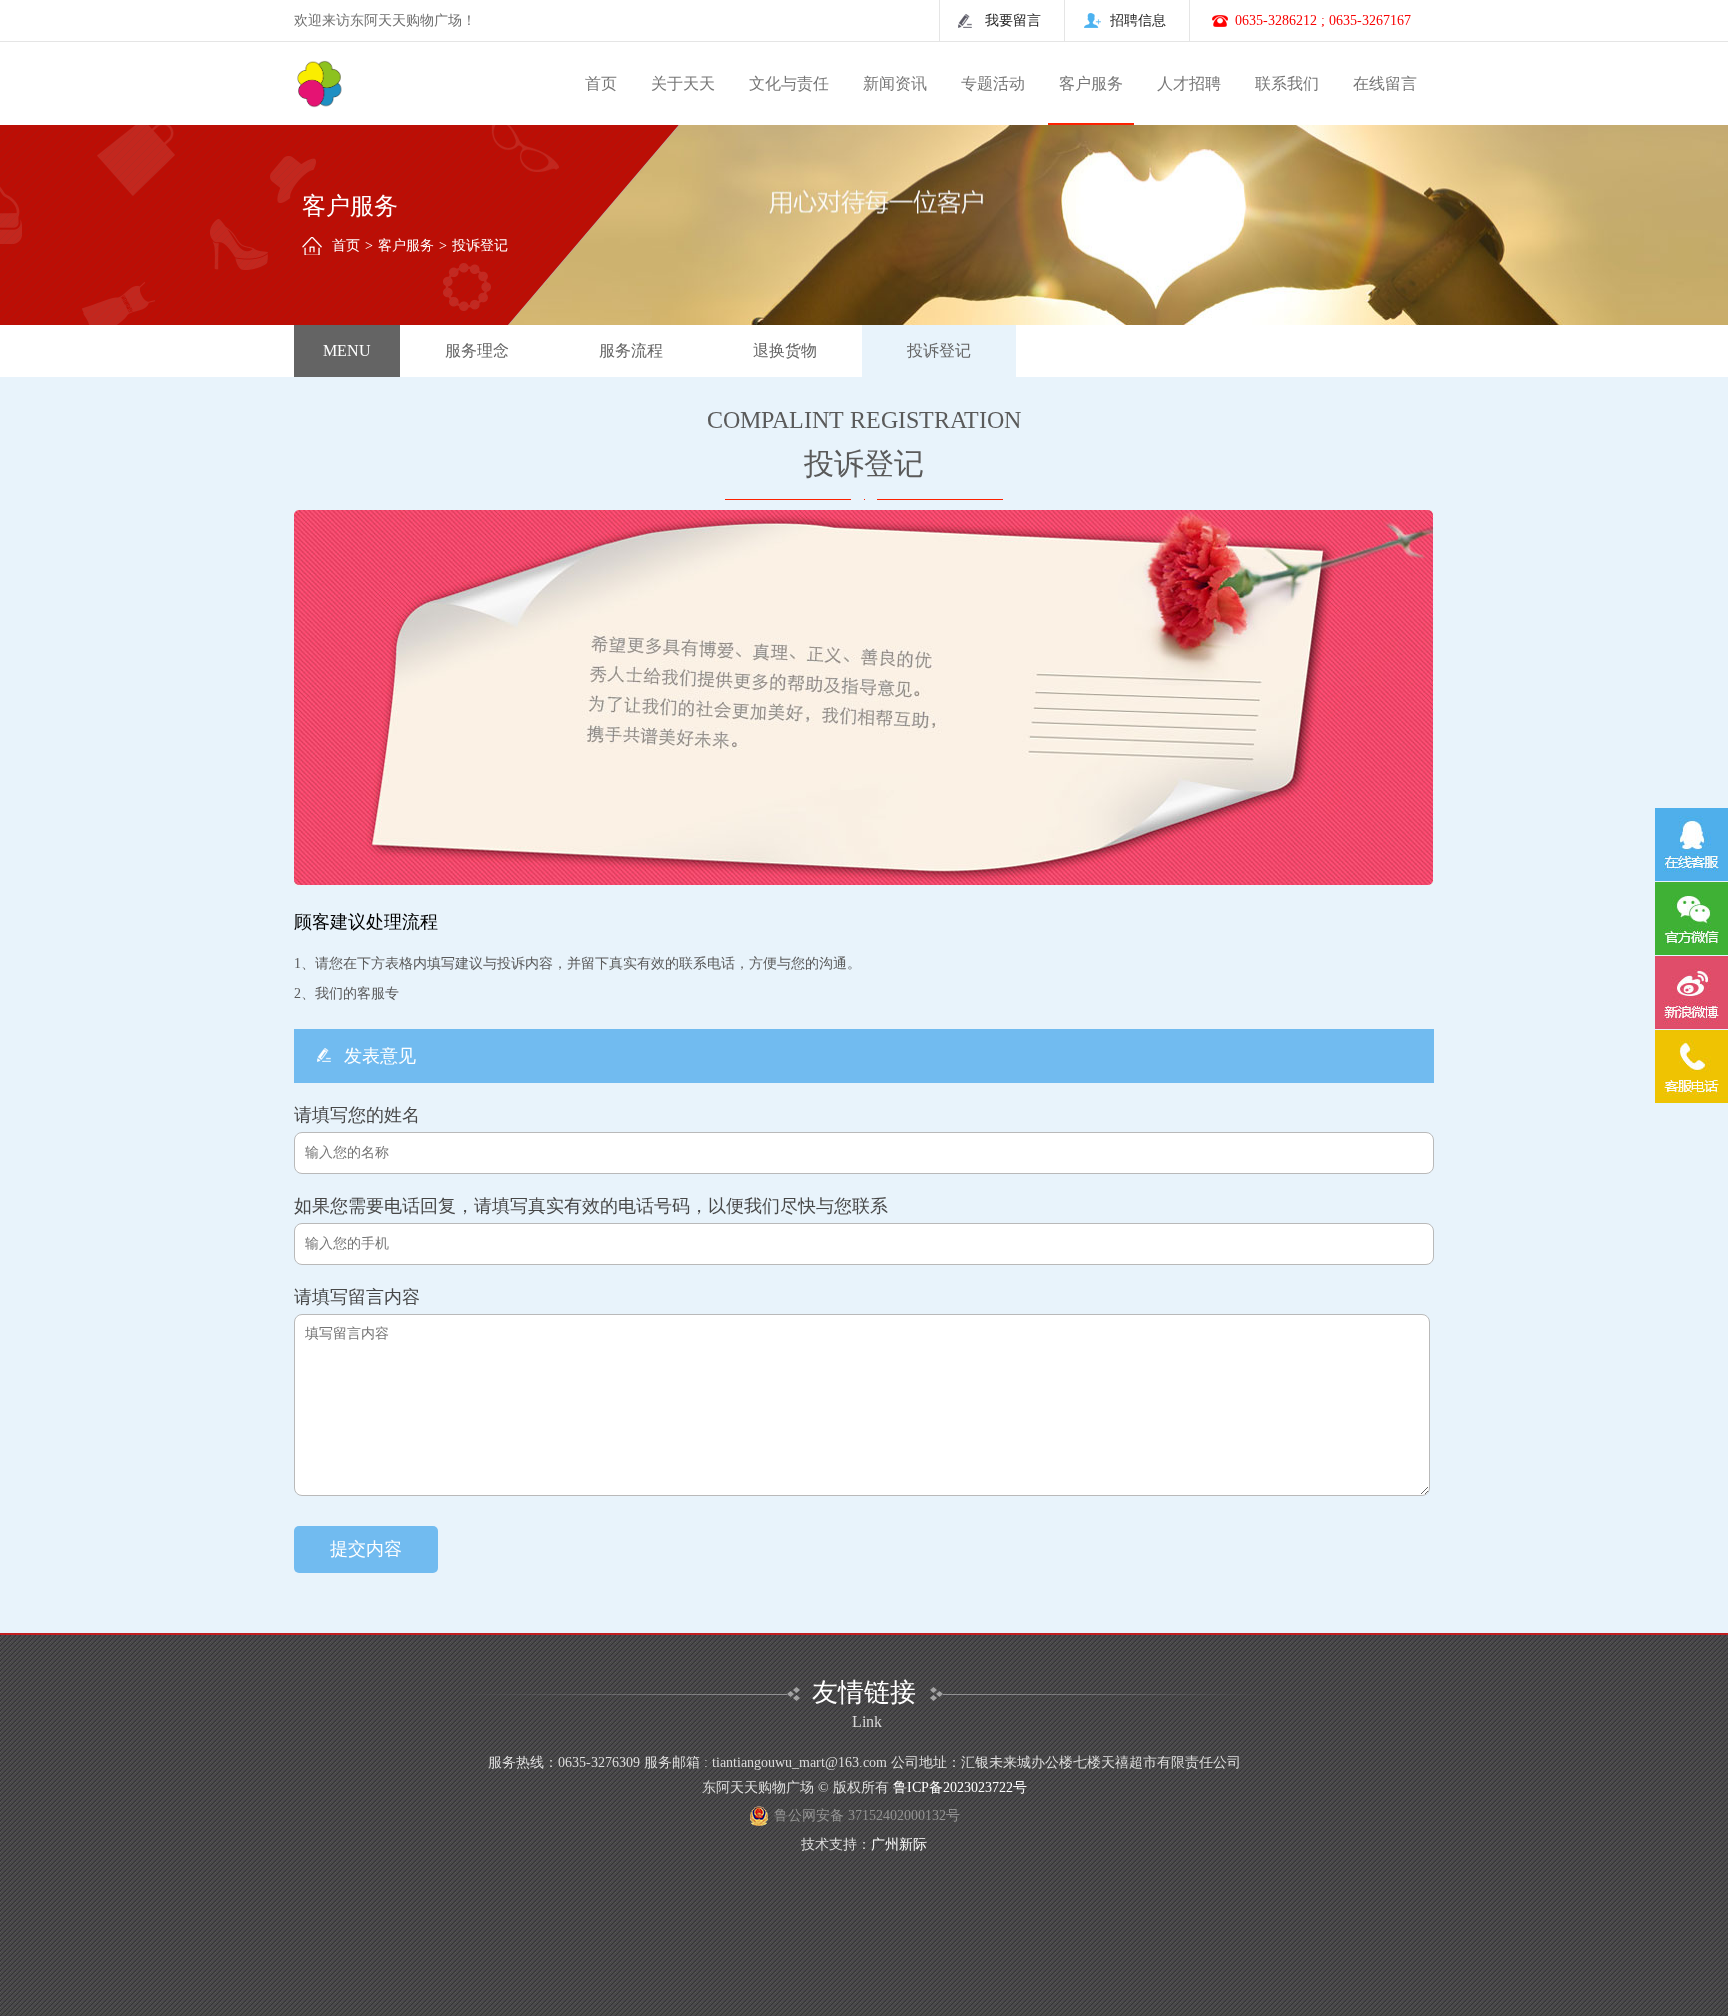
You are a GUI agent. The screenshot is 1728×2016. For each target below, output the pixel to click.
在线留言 (1385, 83)
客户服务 (1091, 83)
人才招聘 (1189, 83)
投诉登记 (939, 350)
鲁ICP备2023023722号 (960, 1787)
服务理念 (477, 350)
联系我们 (1287, 83)
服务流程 (631, 350)
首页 (601, 83)
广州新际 (899, 1844)
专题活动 (993, 83)
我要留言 (1013, 20)
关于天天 (683, 83)
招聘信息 (1138, 20)
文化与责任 (789, 83)
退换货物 (785, 350)
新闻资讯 (895, 83)
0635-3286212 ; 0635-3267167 (1323, 20)
